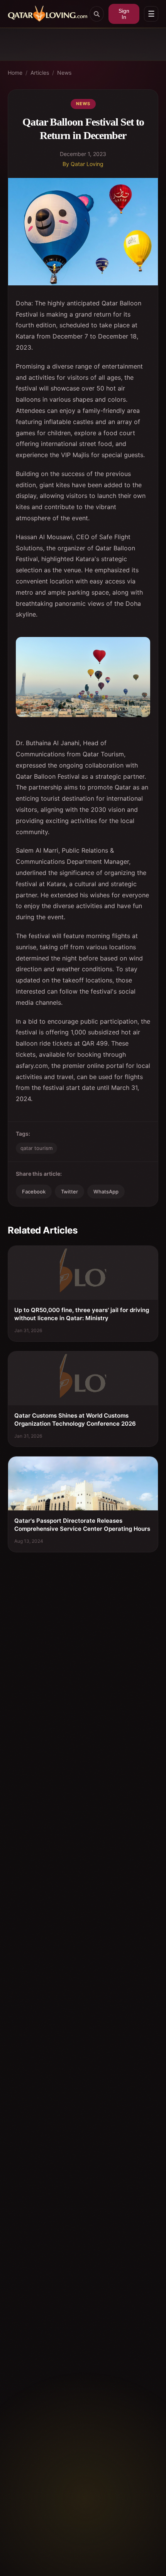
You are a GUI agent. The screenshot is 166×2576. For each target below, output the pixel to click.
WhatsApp (106, 1192)
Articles (40, 73)
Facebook (34, 1192)
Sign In (124, 14)
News (64, 73)
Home (15, 73)
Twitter (69, 1192)
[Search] (97, 14)
